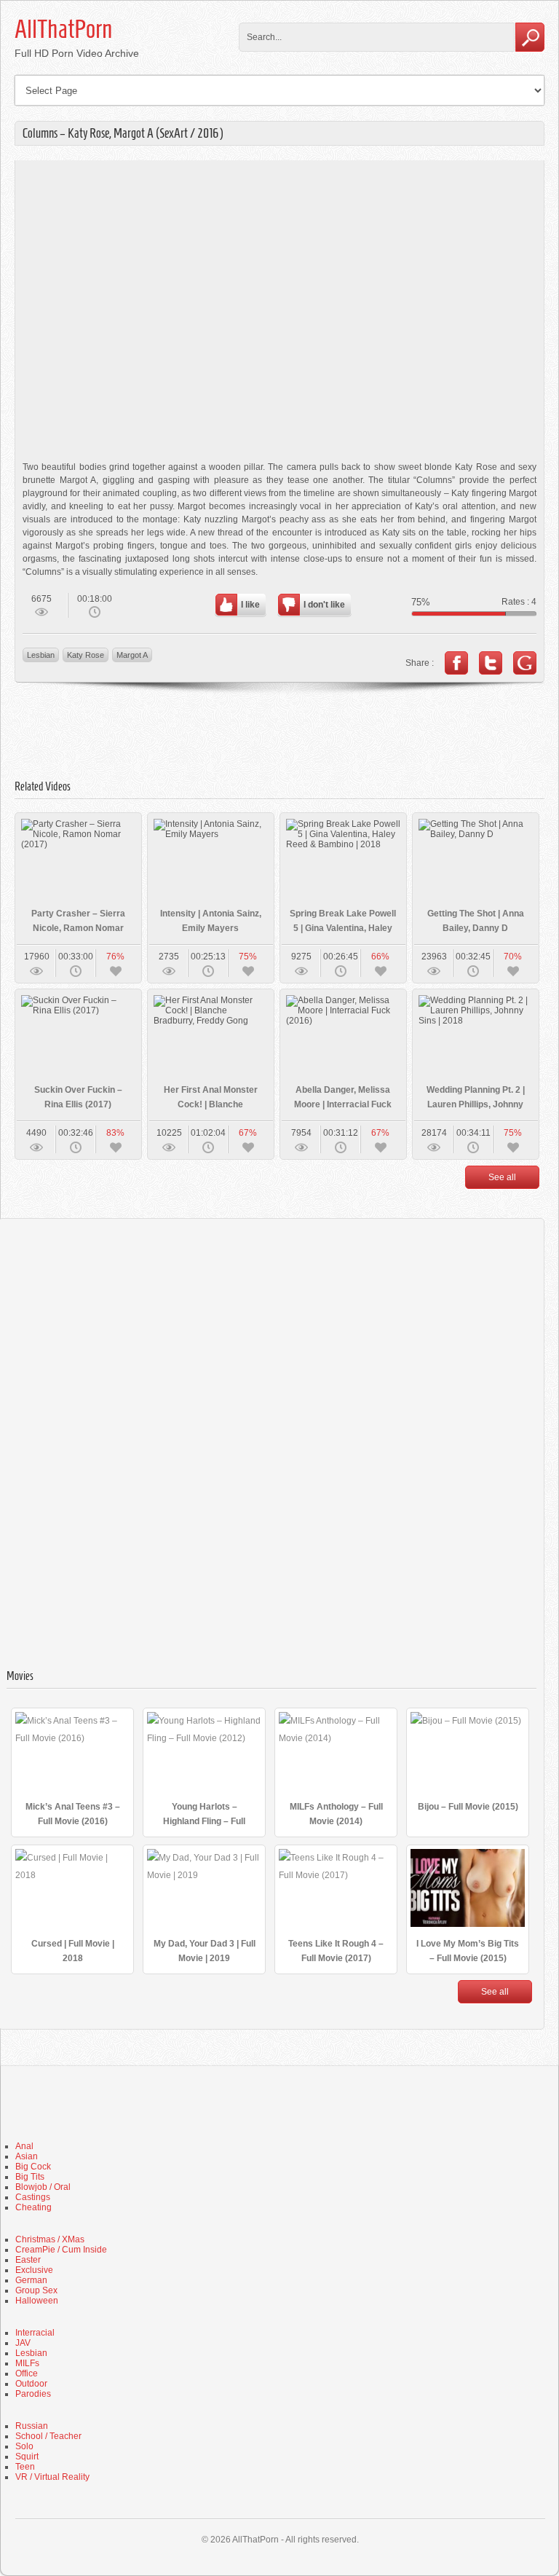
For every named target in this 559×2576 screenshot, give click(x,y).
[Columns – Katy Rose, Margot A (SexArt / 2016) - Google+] (525, 663)
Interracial (35, 2333)
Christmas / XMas (50, 2239)
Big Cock (33, 2167)
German (31, 2280)
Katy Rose (86, 655)
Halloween (37, 2301)
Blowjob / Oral (43, 2187)
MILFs (27, 2363)
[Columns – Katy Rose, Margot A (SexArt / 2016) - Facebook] (456, 663)
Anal (24, 2146)
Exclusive (34, 2270)
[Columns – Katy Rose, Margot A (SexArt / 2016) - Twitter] (491, 663)
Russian (32, 2426)
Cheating (33, 2207)
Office (27, 2373)
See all (502, 1177)
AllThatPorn (63, 29)
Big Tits (30, 2177)
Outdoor (31, 2384)
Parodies (33, 2394)
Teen (25, 2467)
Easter (28, 2260)
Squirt (27, 2457)
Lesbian (41, 655)
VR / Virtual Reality (52, 2477)
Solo (24, 2446)
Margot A (132, 655)
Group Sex (36, 2290)
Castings (33, 2197)
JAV (23, 2343)
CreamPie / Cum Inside (61, 2250)
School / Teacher (48, 2436)
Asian (27, 2156)
